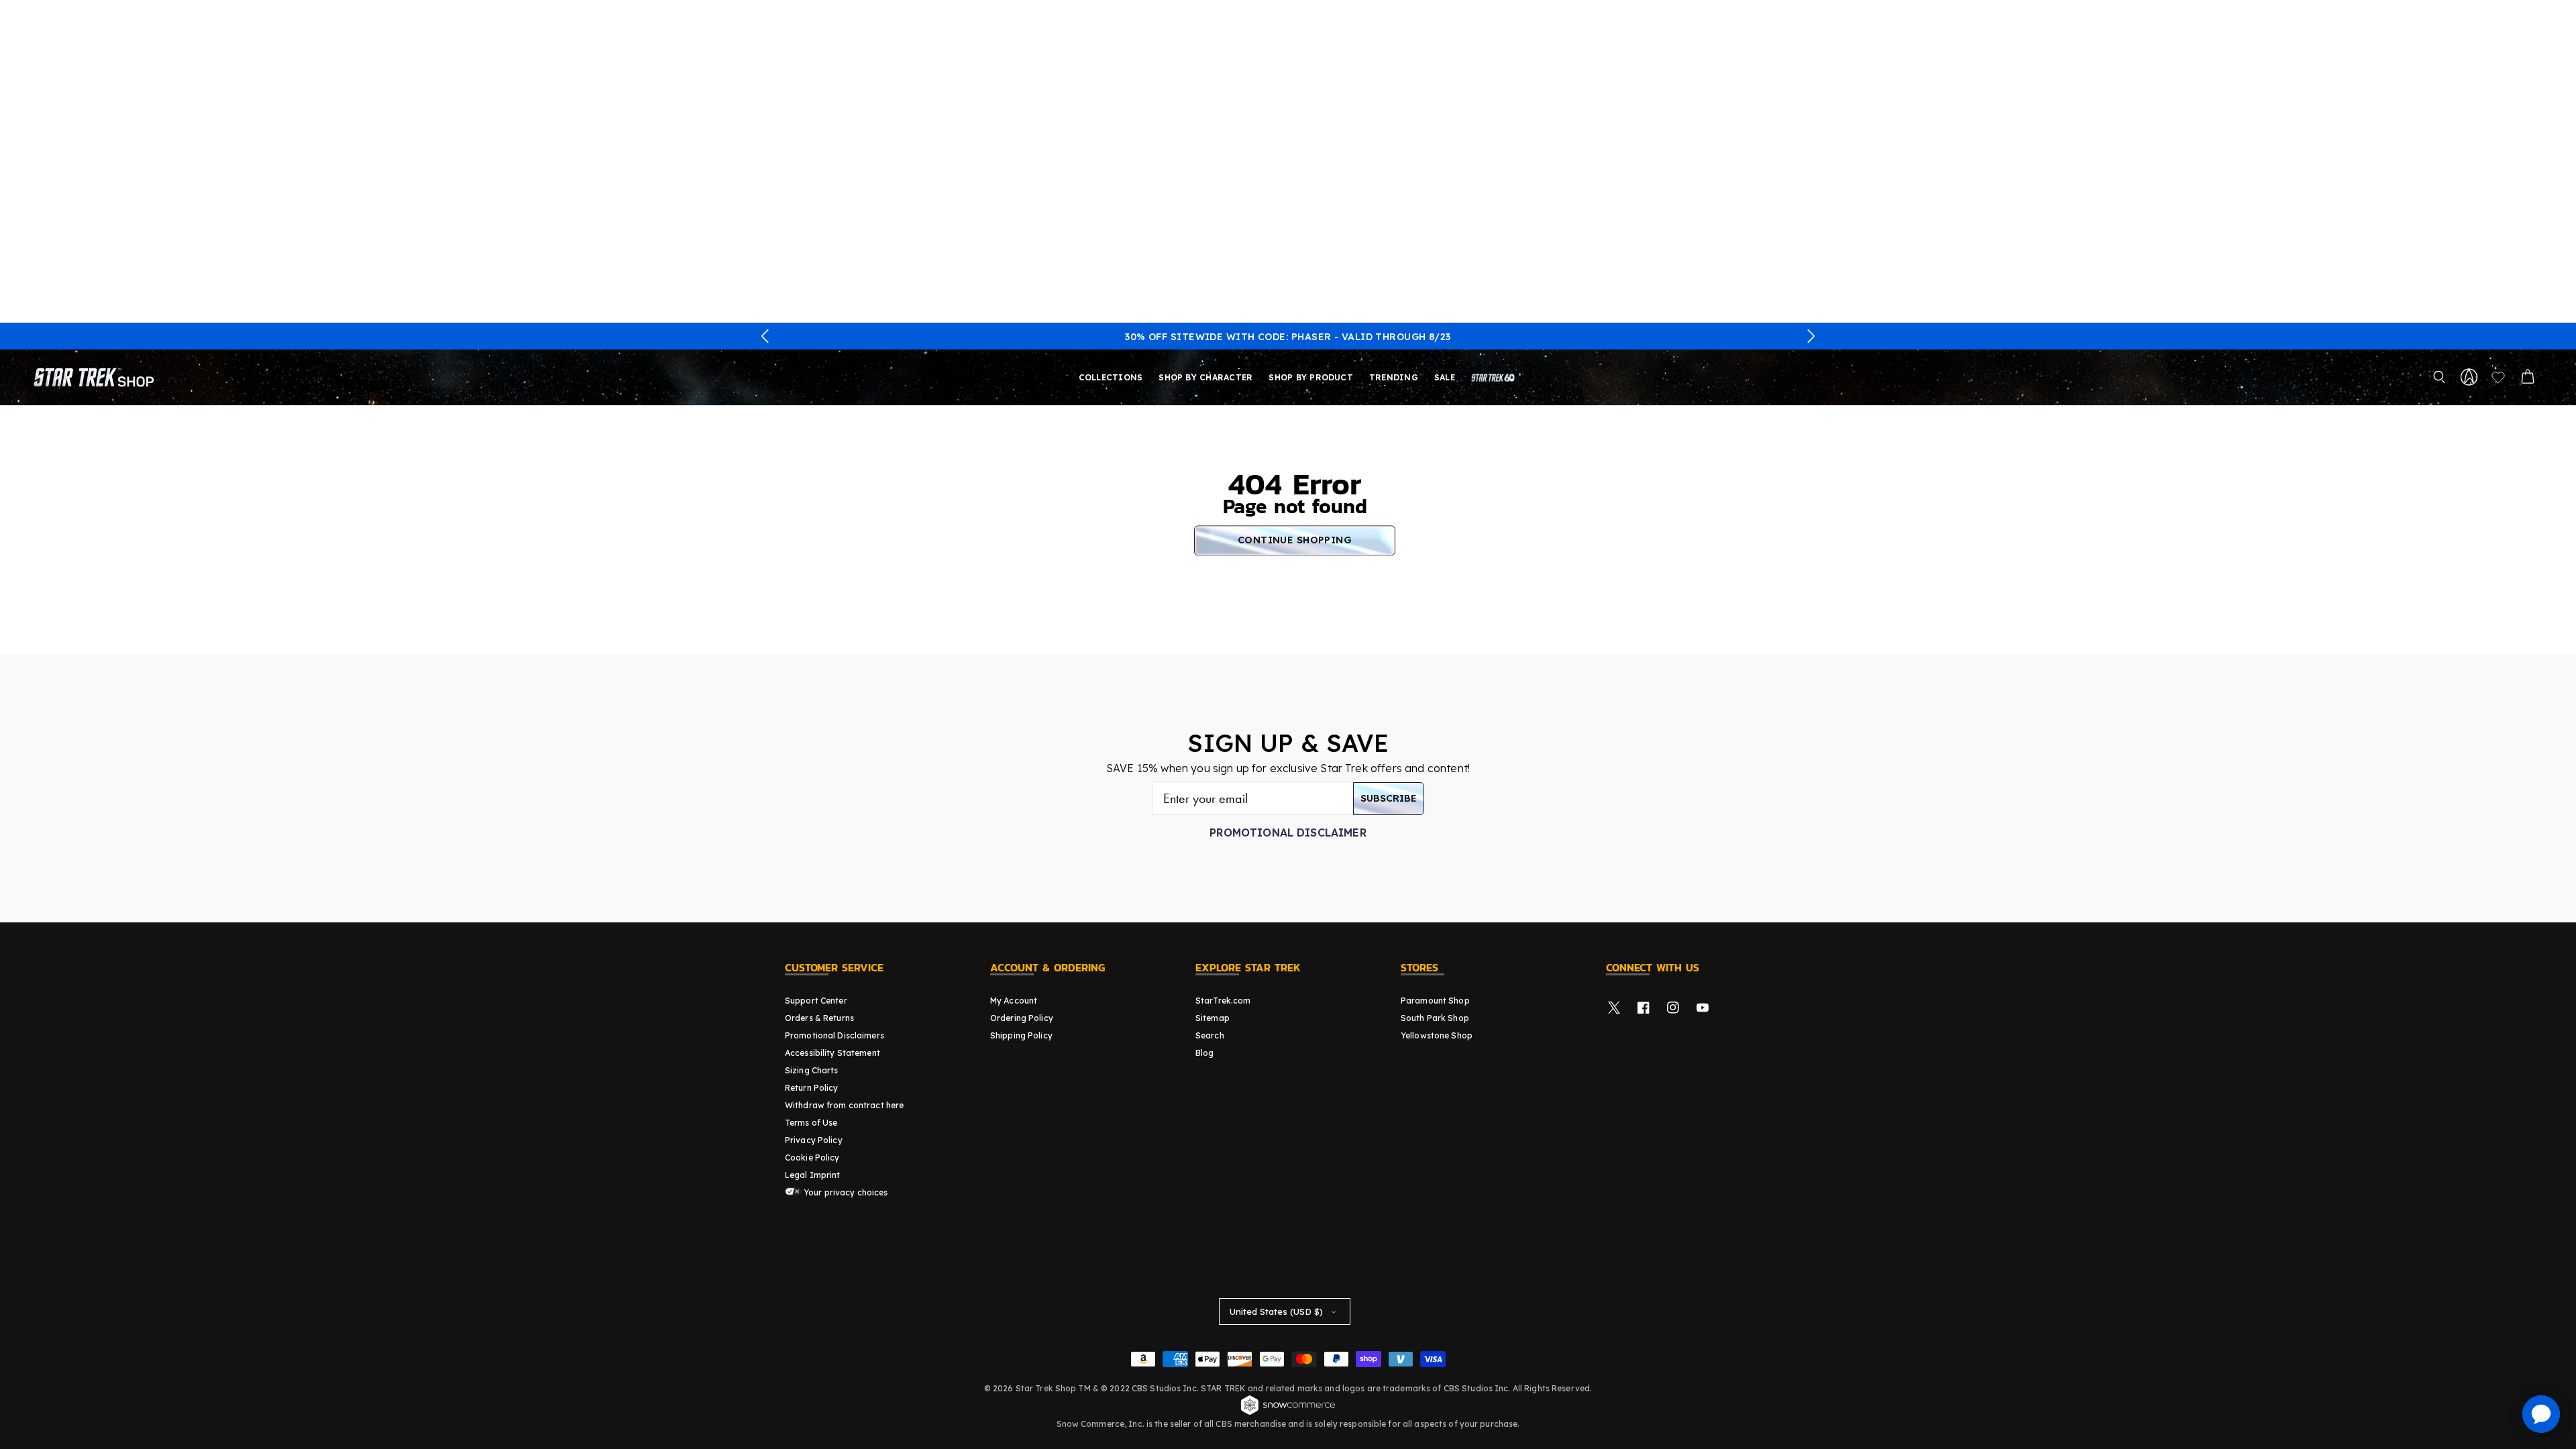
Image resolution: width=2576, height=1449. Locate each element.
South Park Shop (1435, 1018)
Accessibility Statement (833, 1053)
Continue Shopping (1295, 540)
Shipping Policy (1021, 1035)
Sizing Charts (812, 1070)
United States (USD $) (1276, 1311)
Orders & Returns (819, 1018)
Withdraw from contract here (844, 1105)
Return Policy (812, 1088)
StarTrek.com (1223, 1001)
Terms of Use (811, 1123)
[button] (765, 336)
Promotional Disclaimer (1288, 833)
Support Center (816, 1001)
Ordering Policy (1022, 1018)
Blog (1204, 1053)
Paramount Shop (1435, 1001)
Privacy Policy (814, 1140)
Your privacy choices (845, 1192)
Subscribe (1389, 798)
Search (1210, 1035)
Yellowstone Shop (1437, 1035)
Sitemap (1213, 1018)
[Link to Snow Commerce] (1288, 1413)
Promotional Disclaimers (835, 1035)
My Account (1014, 1001)
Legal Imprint (813, 1175)
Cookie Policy (812, 1158)
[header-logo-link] (97, 377)
